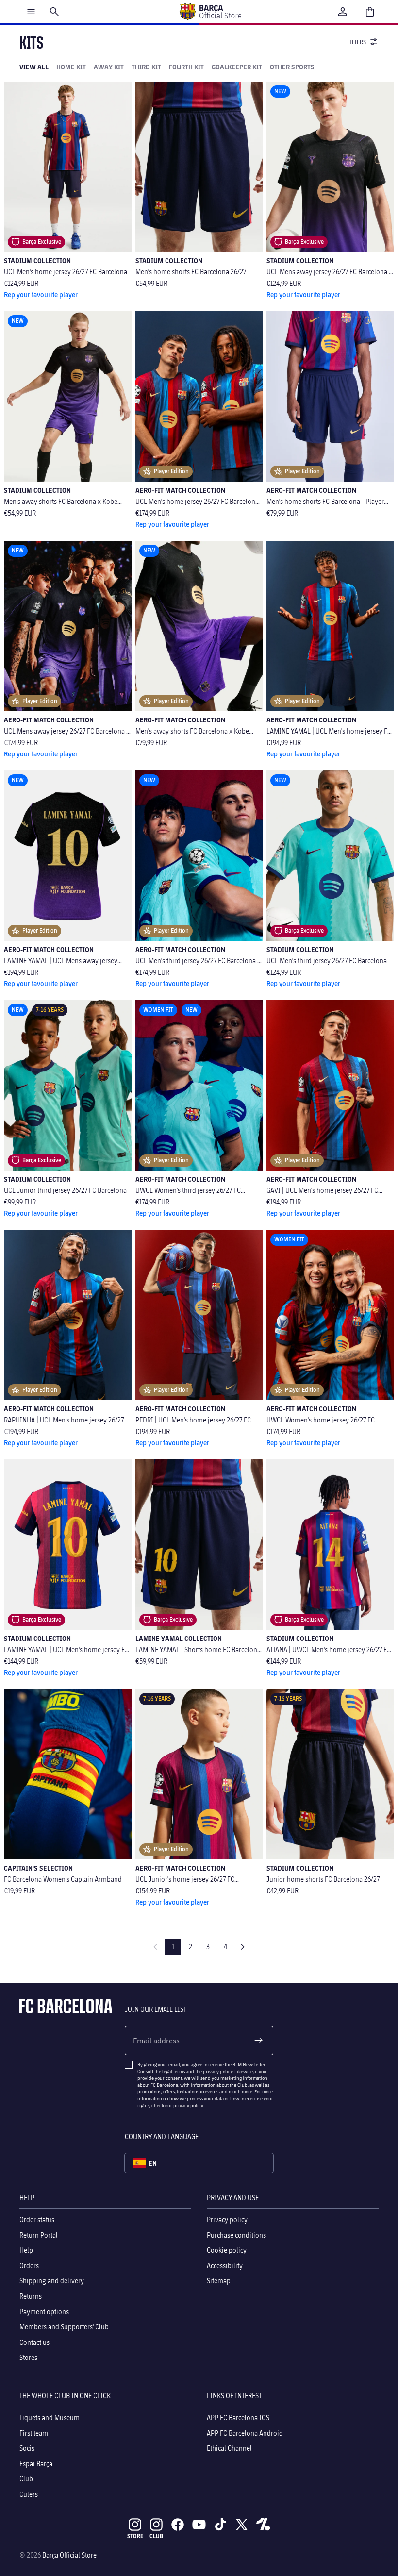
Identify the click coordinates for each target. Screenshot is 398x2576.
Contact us (34, 2342)
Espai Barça (36, 2464)
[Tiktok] (220, 2525)
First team (34, 2433)
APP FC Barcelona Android (245, 2433)
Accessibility (225, 2266)
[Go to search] (54, 12)
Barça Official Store (69, 2555)
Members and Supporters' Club (64, 2327)
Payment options (44, 2311)
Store (135, 2536)
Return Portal (39, 2234)
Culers (29, 2494)
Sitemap (219, 2281)
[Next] (243, 1947)
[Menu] (31, 12)
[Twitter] (242, 2525)
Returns (31, 2296)
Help (26, 2250)
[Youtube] (199, 2525)
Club (26, 2479)
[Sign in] (343, 12)
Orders (29, 2266)
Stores (28, 2357)
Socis (27, 2448)
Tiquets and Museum (50, 2417)
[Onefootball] (263, 2525)
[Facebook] (178, 2525)
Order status (37, 2219)
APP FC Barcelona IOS (238, 2417)
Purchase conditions (236, 2234)
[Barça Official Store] (210, 12)
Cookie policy (227, 2250)
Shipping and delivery (52, 2281)
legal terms (174, 2071)
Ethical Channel (229, 2448)
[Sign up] (259, 2041)
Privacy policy (227, 2219)
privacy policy (218, 2071)
